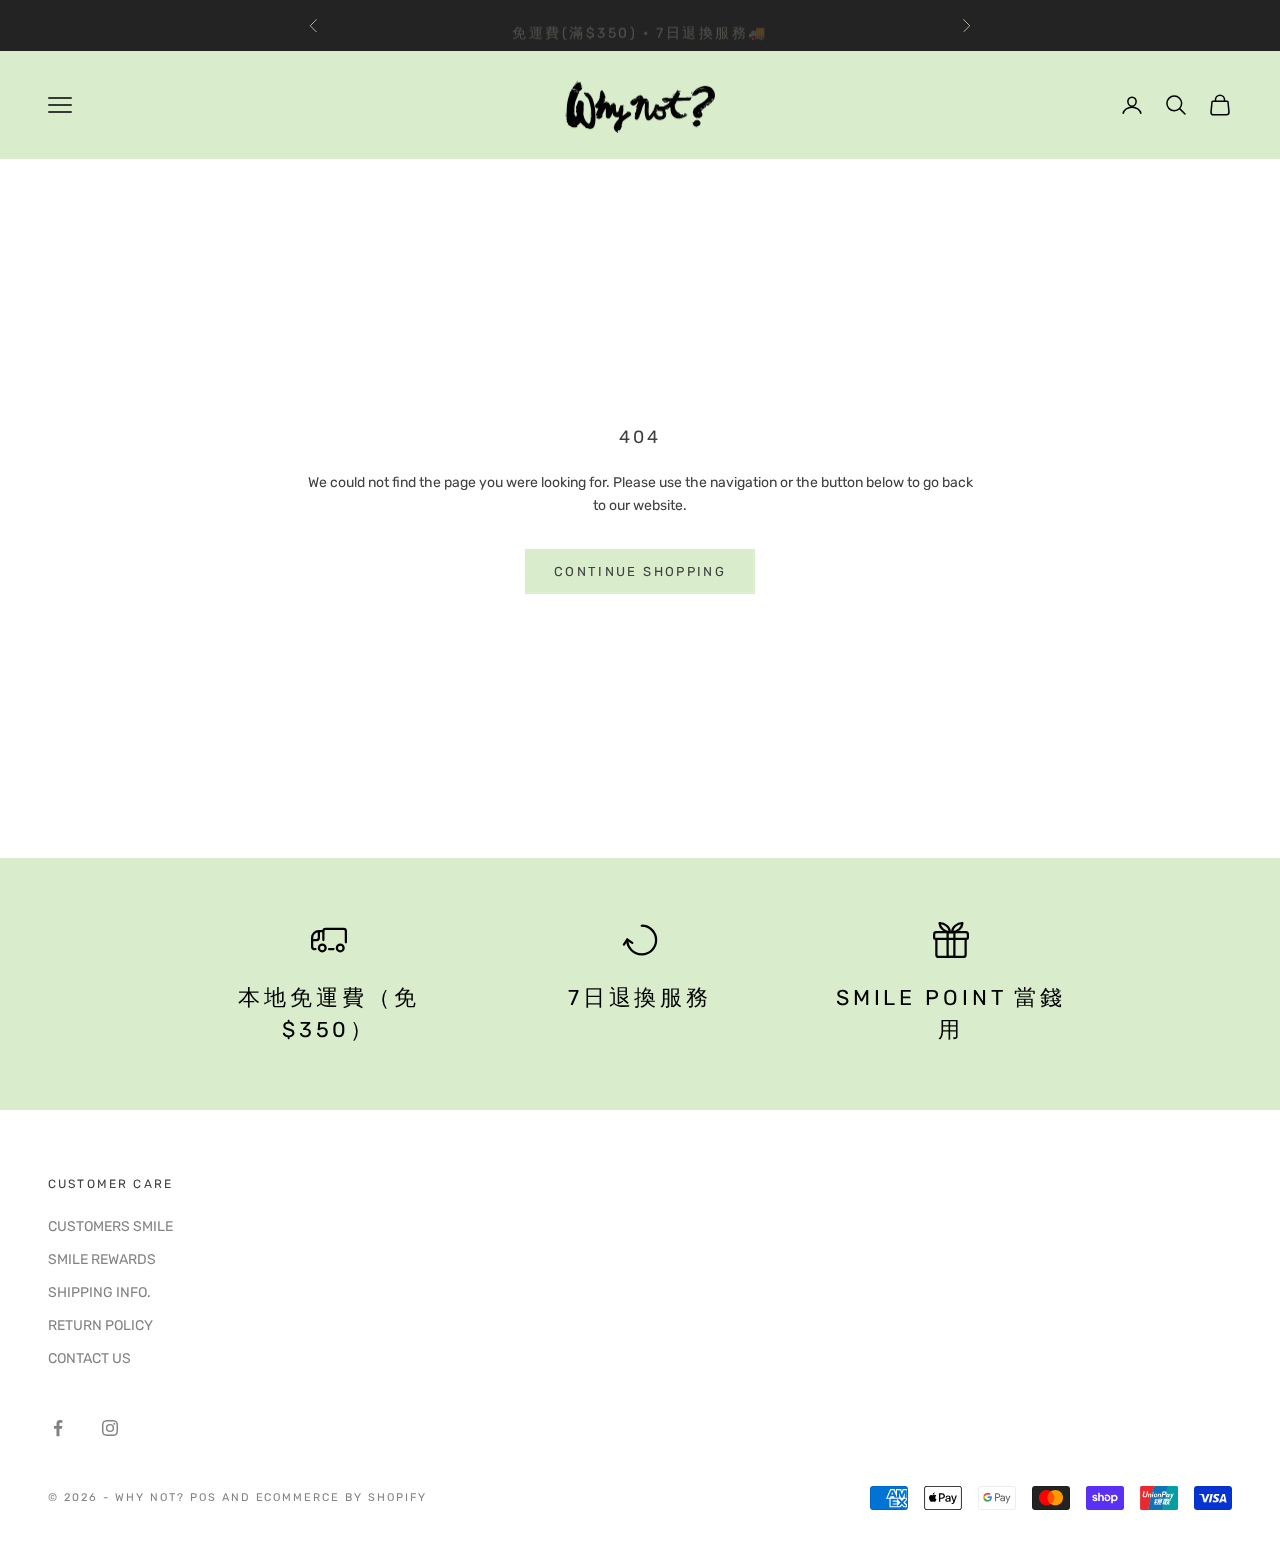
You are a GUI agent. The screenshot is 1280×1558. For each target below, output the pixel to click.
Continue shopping (640, 571)
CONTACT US (89, 1358)
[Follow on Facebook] (58, 1428)
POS (203, 1497)
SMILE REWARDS (102, 1259)
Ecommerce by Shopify (342, 1497)
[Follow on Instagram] (110, 1428)
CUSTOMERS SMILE (110, 1226)
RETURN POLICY (100, 1325)
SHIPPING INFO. (99, 1292)
